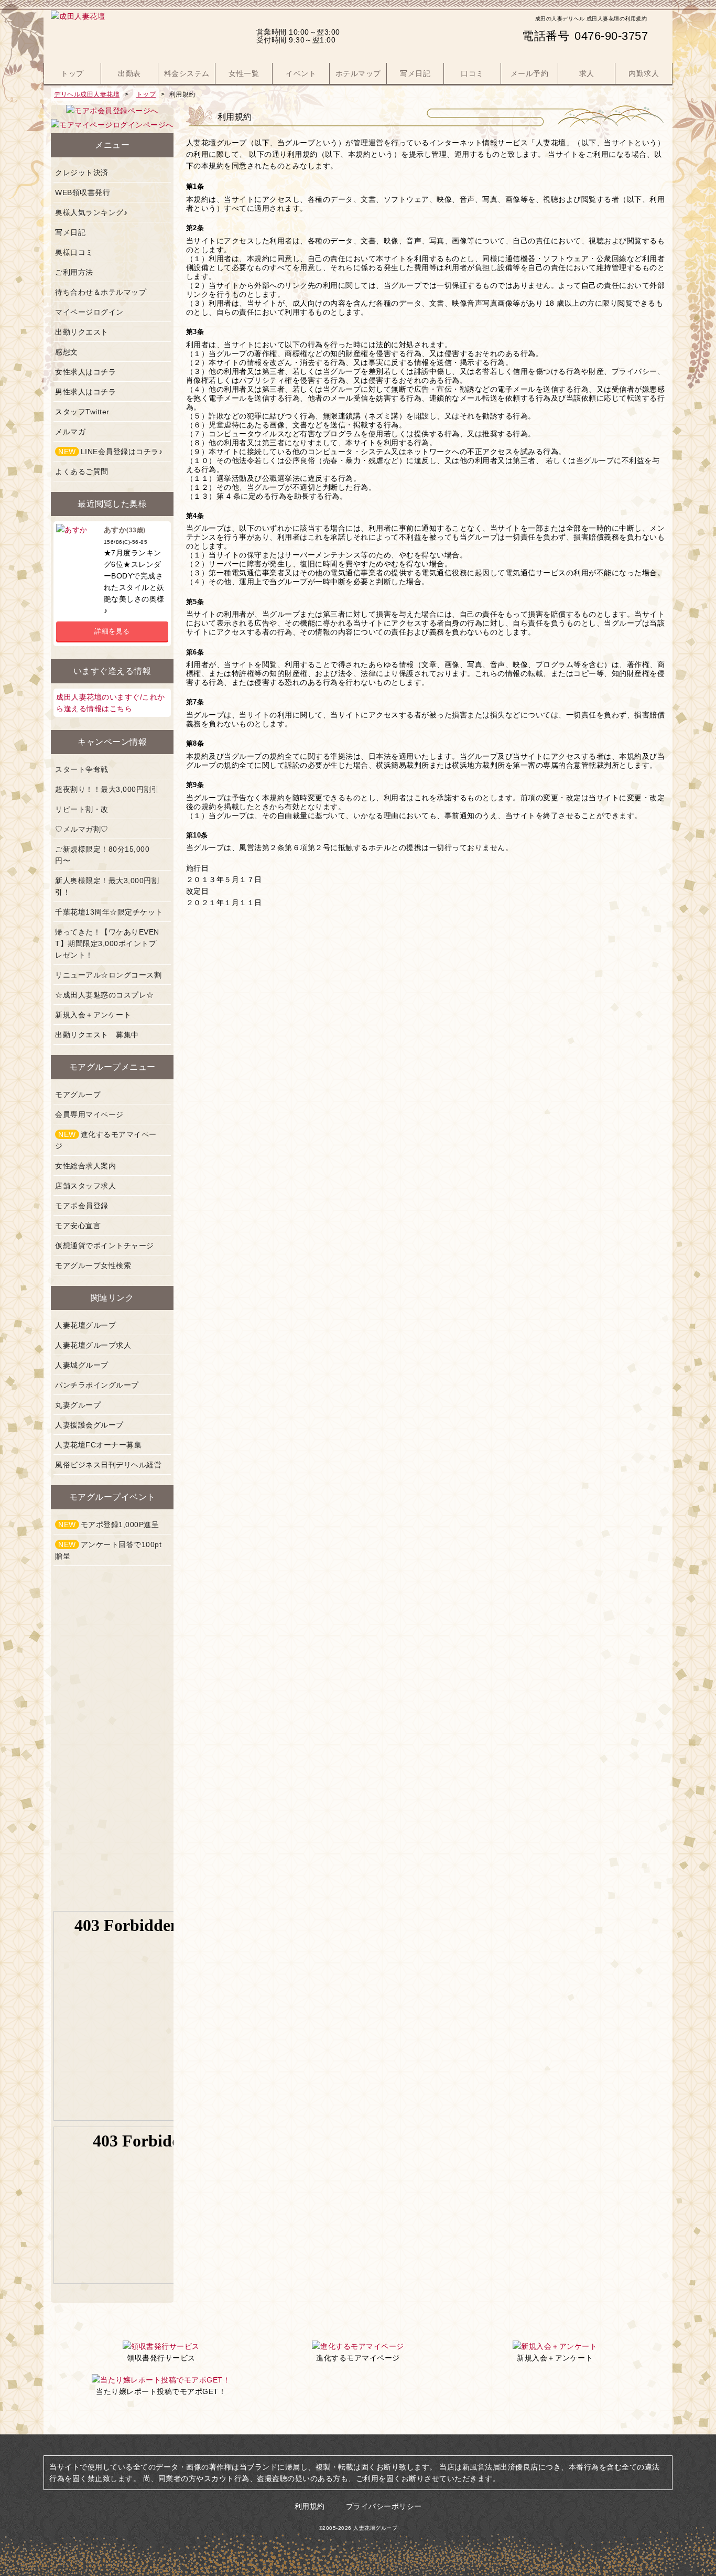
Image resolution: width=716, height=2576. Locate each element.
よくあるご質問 (82, 471)
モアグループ (78, 1094)
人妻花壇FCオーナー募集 (98, 1445)
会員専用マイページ (89, 1114)
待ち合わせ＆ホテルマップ (101, 292)
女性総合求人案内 (85, 1166)
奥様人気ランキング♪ (91, 212)
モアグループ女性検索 (93, 1265)
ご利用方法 (74, 272)
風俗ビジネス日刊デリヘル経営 (108, 1465)
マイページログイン (89, 312)
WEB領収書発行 (83, 192)
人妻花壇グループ (85, 1325)
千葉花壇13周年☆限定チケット (109, 912)
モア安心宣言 (78, 1226)
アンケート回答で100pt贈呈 (108, 1550)
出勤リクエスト (82, 332)
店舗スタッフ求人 (85, 1186)
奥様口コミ (74, 252)
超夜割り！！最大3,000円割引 (107, 789)
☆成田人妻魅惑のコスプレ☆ (105, 995)
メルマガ (70, 432)
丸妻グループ (78, 1405)
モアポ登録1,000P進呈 (109, 1525)
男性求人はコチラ (85, 392)
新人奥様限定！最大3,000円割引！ (107, 886)
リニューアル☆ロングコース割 (108, 975)
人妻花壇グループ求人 (93, 1345)
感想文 (67, 352)
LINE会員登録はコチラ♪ (110, 452)
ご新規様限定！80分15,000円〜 (102, 855)
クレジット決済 (82, 173)
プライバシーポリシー (384, 2506)
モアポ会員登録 (82, 1206)
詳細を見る (112, 631)
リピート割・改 (82, 809)
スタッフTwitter (82, 412)
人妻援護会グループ (89, 1425)
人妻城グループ (82, 1365)
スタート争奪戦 (82, 769)
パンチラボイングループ (97, 1385)
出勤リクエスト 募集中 (97, 1035)
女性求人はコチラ (85, 372)
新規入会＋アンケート (93, 1015)
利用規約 (310, 2506)
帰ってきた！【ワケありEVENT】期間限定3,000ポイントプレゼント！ (107, 943)
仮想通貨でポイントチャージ (105, 1246)
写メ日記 (70, 232)
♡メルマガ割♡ (82, 829)
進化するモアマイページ (106, 1140)
